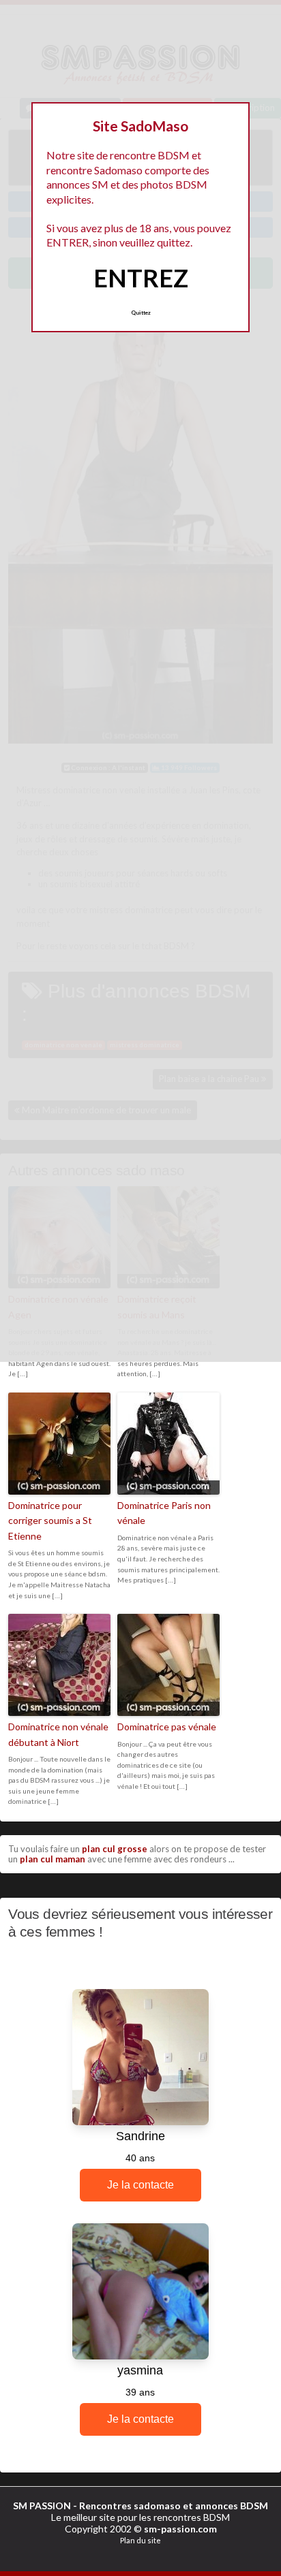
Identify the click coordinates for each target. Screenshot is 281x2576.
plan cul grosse (115, 1849)
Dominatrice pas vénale (167, 1727)
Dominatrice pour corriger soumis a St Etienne (50, 1521)
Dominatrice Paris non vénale (164, 1513)
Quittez (141, 313)
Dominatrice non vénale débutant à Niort (58, 1734)
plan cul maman (53, 1859)
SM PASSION (42, 2506)
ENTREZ (141, 278)
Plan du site (140, 2540)
